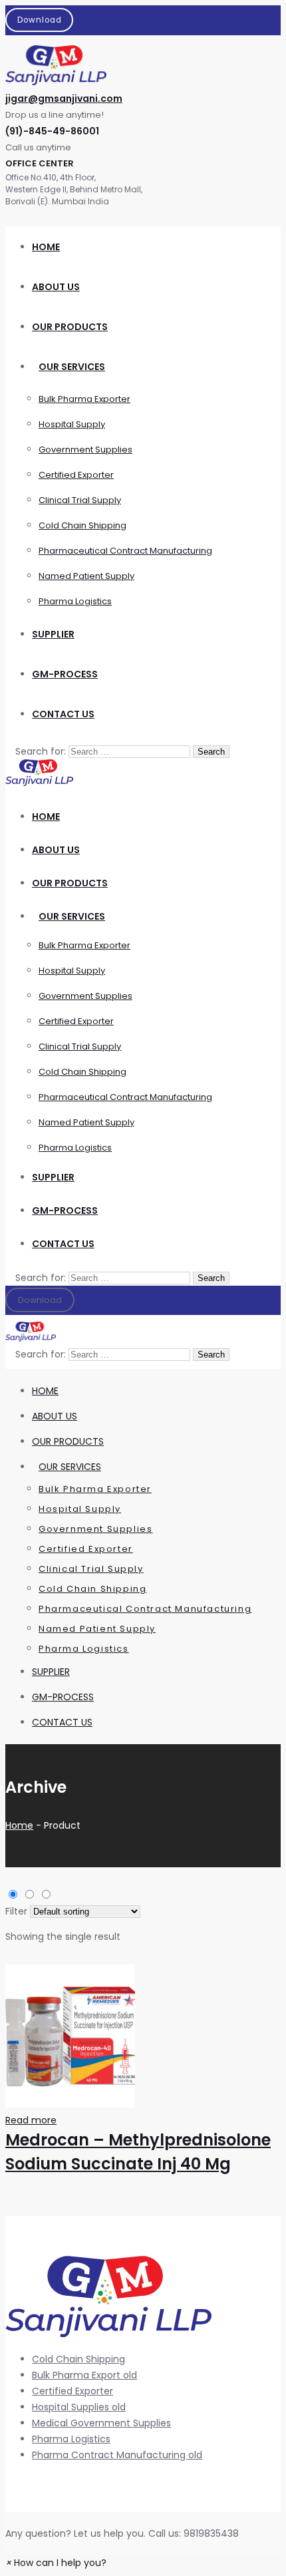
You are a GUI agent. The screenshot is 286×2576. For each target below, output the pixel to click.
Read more (31, 2120)
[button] (56, 2563)
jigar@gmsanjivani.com (64, 98)
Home (19, 1825)
